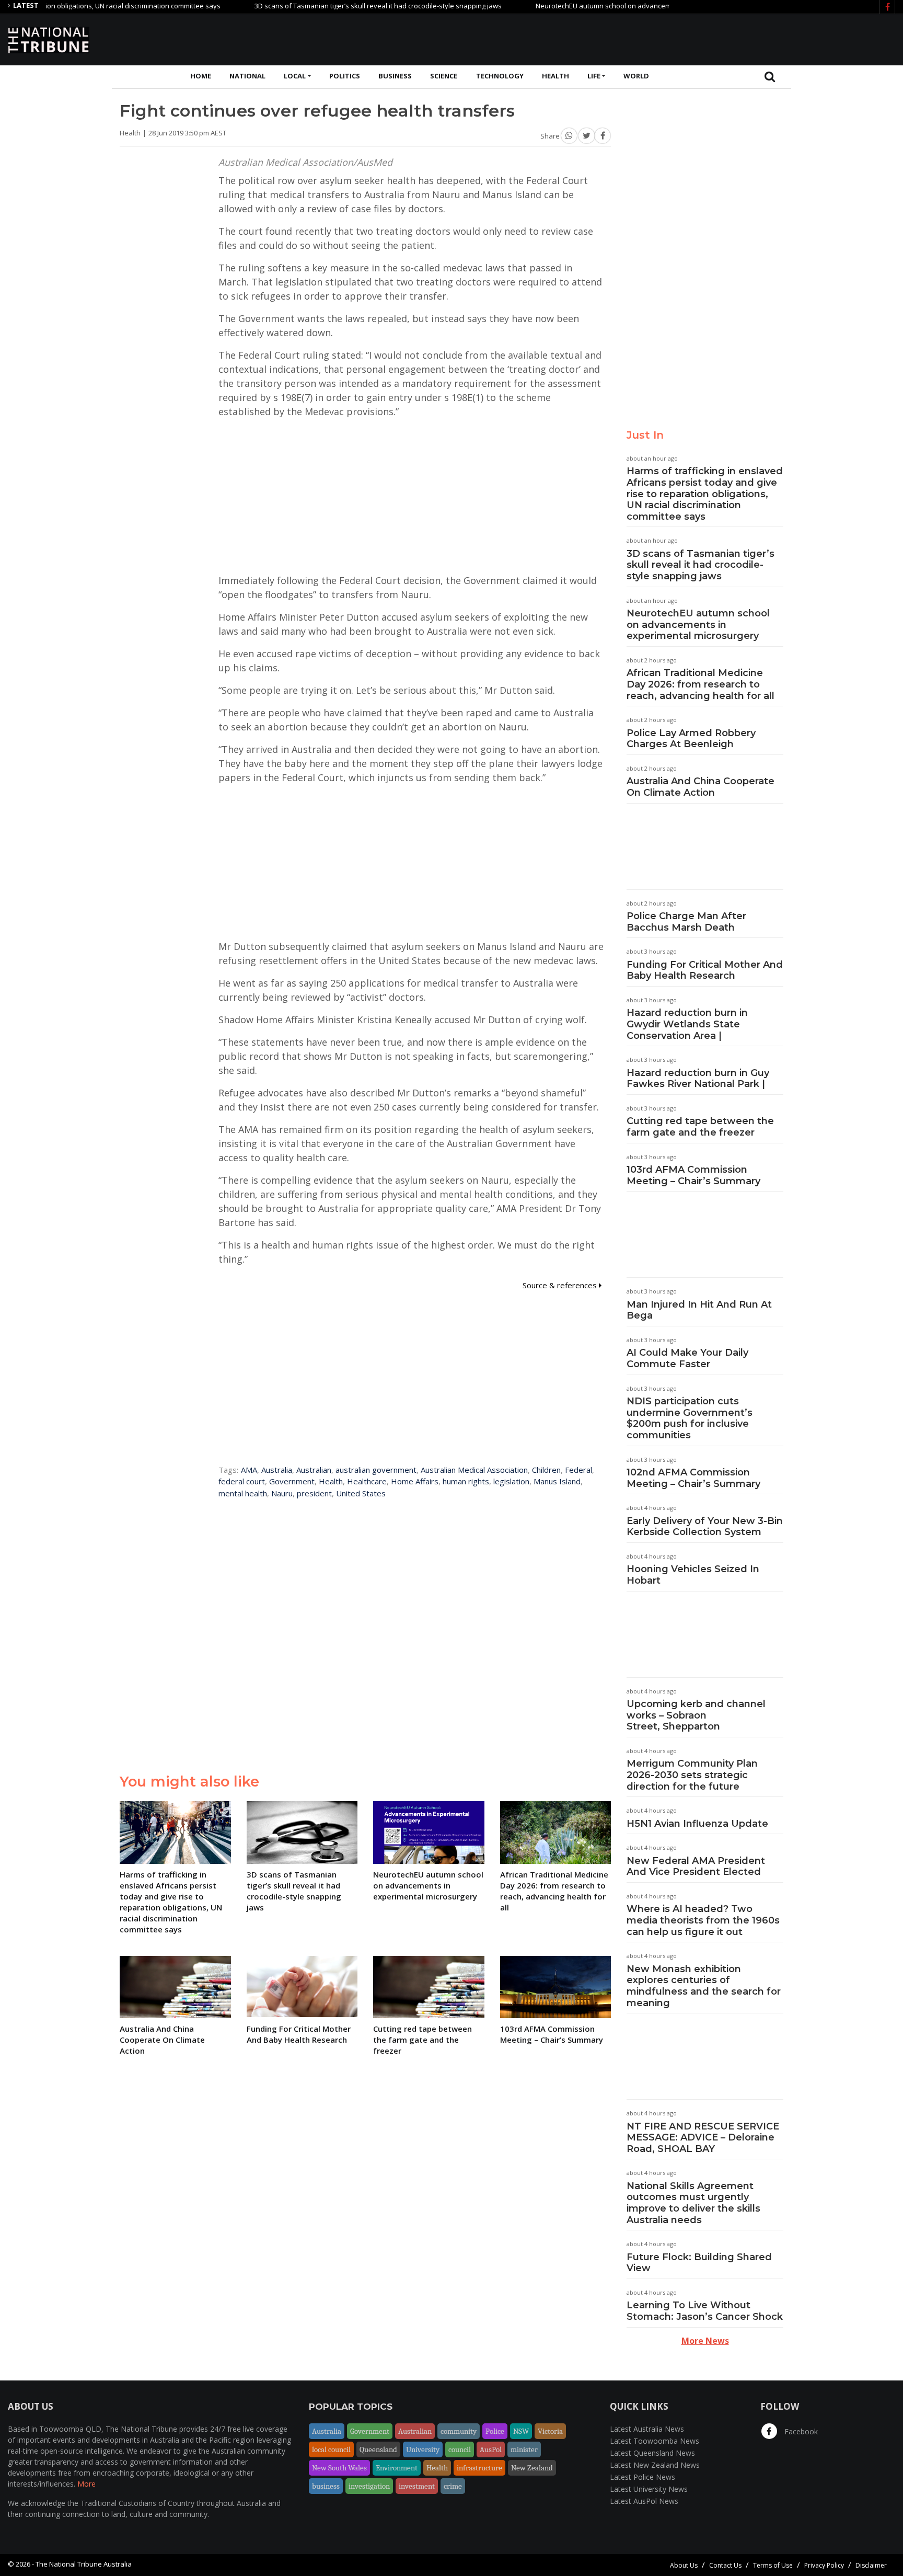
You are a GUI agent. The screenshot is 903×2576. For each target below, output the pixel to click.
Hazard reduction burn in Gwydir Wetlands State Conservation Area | (687, 1024)
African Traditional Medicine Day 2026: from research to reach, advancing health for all (701, 684)
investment (417, 2486)
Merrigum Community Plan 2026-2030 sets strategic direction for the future (692, 1775)
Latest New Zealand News (655, 2465)
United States (361, 1493)
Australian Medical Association (474, 1470)
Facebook (800, 2431)
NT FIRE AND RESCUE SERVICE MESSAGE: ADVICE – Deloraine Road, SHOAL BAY (703, 2138)
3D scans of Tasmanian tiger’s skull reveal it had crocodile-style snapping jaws (327, 6)
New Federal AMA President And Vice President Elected (696, 1867)
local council (331, 2449)
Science (444, 76)
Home (201, 76)
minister (524, 2449)
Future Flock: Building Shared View (699, 2263)
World (636, 76)
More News (705, 2341)
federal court (242, 1481)
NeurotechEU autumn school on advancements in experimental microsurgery (607, 6)
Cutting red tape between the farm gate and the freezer (700, 1127)
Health (555, 76)
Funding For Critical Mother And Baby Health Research (705, 970)
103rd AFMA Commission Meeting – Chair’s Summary (693, 1175)
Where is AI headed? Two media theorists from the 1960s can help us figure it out (703, 1920)
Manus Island (557, 1481)
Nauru (282, 1493)
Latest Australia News (647, 2429)
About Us (684, 2565)
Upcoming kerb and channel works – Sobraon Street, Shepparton (696, 1715)
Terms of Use (773, 2565)
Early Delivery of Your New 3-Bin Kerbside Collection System (705, 1527)
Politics (345, 76)
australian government (376, 1470)
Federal (578, 1470)
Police (495, 2431)
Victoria (550, 2431)
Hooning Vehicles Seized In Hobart (693, 1575)
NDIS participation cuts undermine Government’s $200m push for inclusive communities (690, 1418)
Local (295, 76)
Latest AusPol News (644, 2501)
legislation (511, 1481)
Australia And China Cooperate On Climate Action (701, 787)
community (459, 2431)
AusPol (491, 2449)
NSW (521, 2431)
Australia (277, 1470)
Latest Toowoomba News (655, 2441)
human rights (466, 1481)
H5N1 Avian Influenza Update (697, 1824)
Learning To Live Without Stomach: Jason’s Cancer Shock (705, 2311)
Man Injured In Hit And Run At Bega (699, 1310)
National (247, 76)
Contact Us (725, 2565)
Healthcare (367, 1481)
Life (594, 76)
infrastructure (479, 2468)
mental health (243, 1493)
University (423, 2449)
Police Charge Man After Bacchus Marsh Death (686, 922)
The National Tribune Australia (84, 2564)
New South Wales (339, 2468)
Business (395, 76)
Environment (397, 2468)
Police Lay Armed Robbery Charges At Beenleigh (691, 739)
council (460, 2449)
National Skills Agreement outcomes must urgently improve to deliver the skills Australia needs (693, 2203)
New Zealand (532, 2468)
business (326, 2486)
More (86, 2484)
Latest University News (649, 2489)
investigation (369, 2486)
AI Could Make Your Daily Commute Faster (687, 1358)
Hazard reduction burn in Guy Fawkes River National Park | (698, 1079)
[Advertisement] (705, 38)
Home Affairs (415, 1481)
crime (453, 2486)
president (314, 1493)
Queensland (378, 2449)
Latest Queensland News (652, 2453)
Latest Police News (642, 2477)
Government (292, 1481)
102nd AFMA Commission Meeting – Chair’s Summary (693, 1478)
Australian (314, 1470)
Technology (500, 76)
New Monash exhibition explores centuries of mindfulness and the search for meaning (704, 1986)
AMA (249, 1470)
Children (546, 1470)
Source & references (561, 1285)
